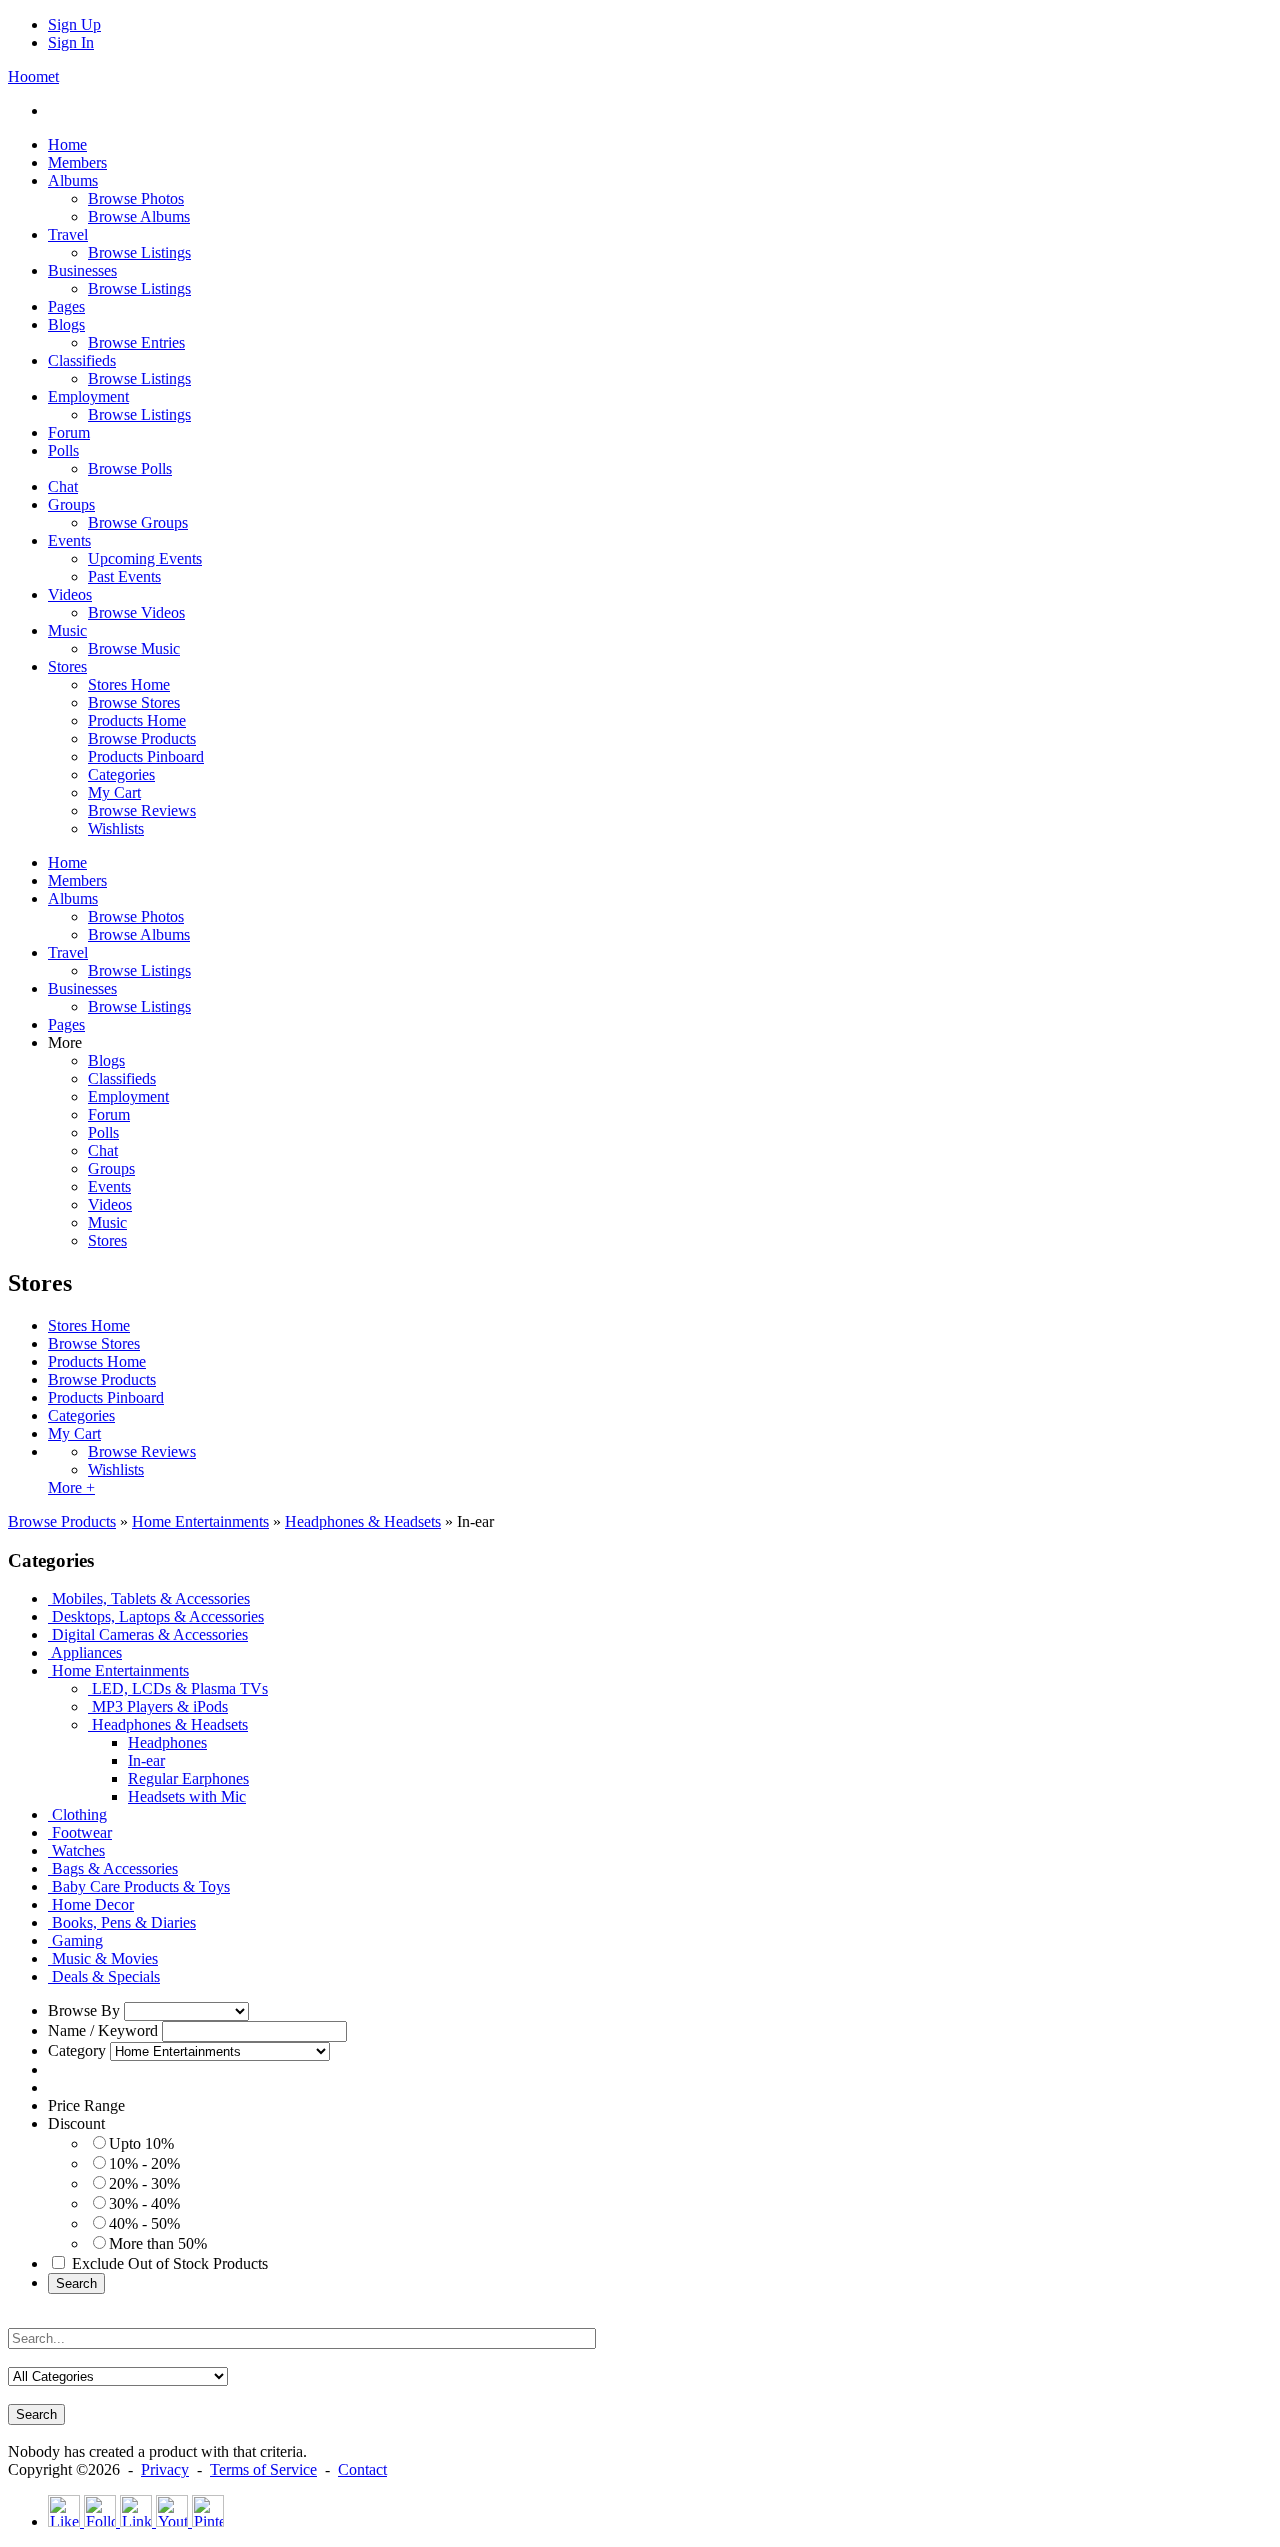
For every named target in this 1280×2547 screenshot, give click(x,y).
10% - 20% (144, 2163)
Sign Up (74, 24)
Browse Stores (94, 1343)
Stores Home (89, 1325)
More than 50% (158, 2243)
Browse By (84, 2010)
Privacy (165, 2469)
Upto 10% (141, 2143)
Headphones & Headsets (363, 1521)
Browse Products (102, 1379)
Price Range (86, 2105)
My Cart (74, 1433)
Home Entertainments (200, 1521)
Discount (76, 2123)
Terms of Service (263, 2469)
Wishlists (116, 1469)
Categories (81, 1415)
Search (76, 2283)
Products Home (97, 1361)
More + (71, 1487)
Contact (362, 2469)
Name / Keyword (103, 2030)
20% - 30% (144, 2183)
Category (77, 2050)
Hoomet (33, 76)
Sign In (71, 42)
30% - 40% (144, 2203)
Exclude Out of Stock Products (170, 2263)
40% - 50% (144, 2223)
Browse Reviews (142, 1451)
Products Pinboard (106, 1397)
